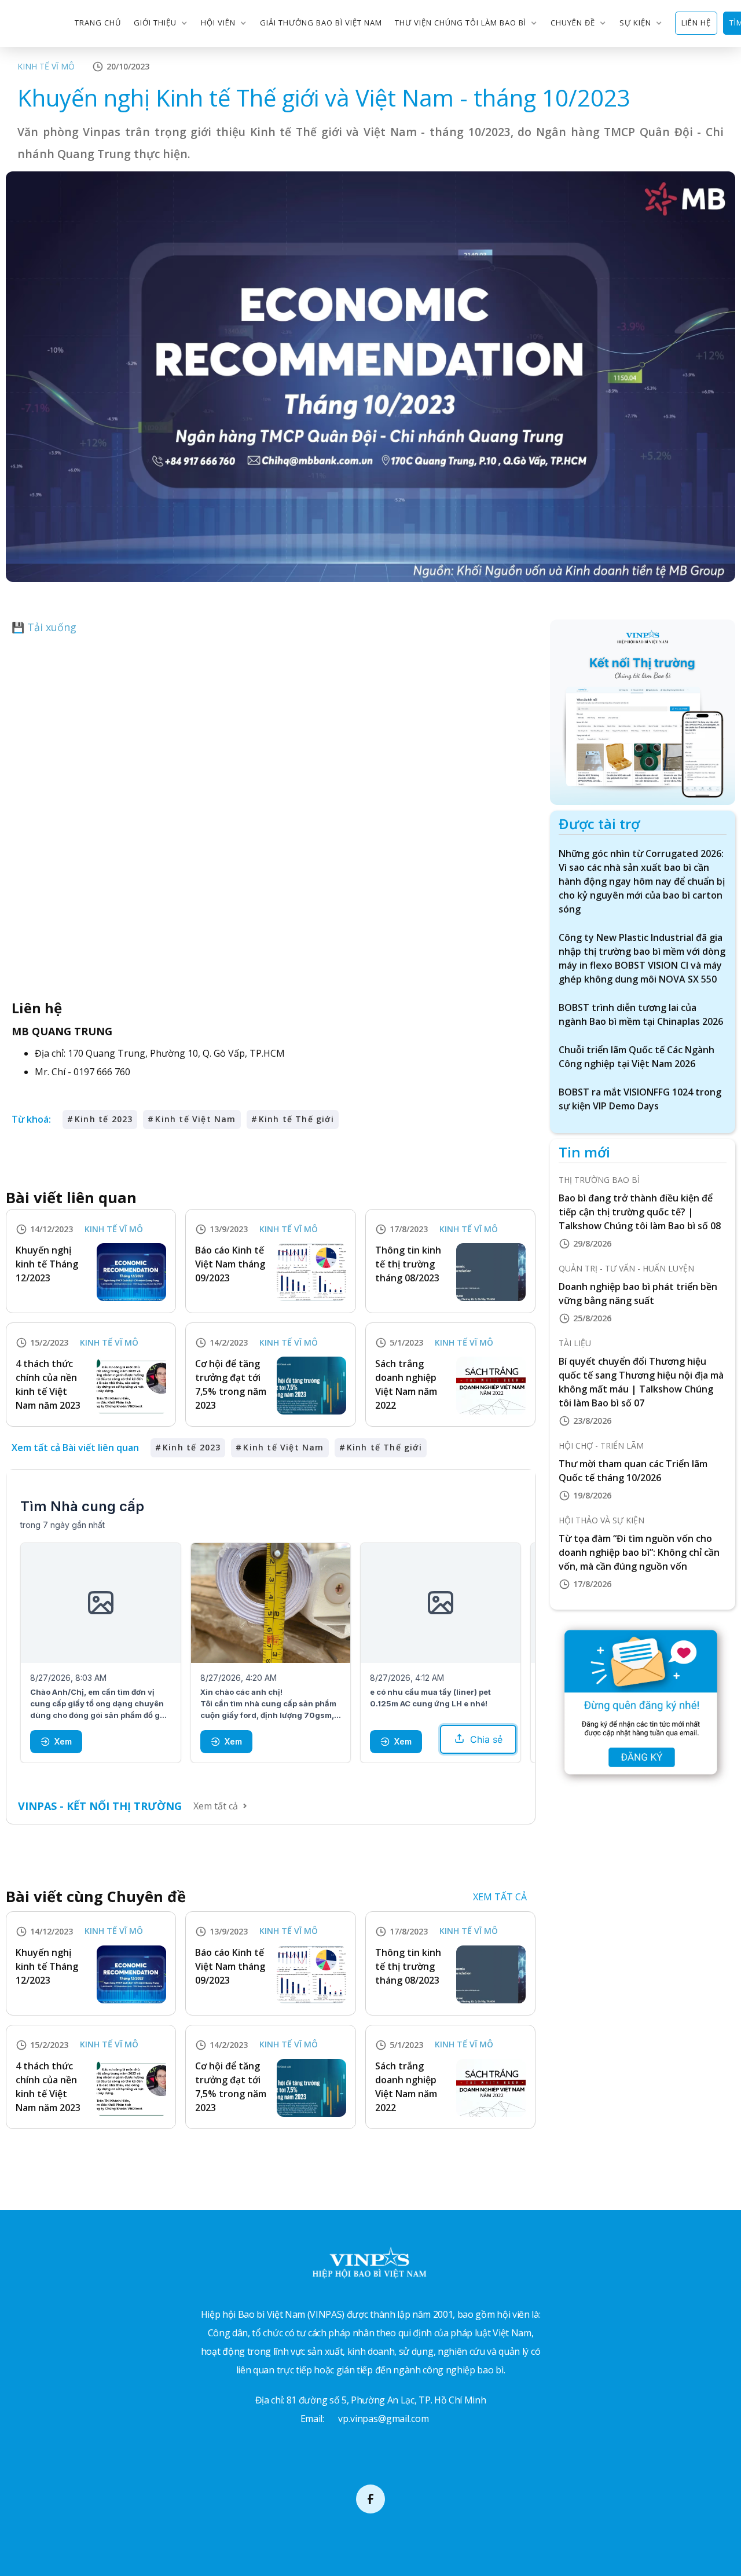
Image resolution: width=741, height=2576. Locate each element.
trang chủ (98, 23)
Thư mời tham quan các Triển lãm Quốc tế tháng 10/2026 (633, 1471)
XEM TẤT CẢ (500, 1897)
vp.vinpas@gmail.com (383, 2419)
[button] (161, 23)
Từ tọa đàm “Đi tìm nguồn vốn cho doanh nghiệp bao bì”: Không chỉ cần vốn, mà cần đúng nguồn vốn (639, 1552)
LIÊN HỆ (696, 23)
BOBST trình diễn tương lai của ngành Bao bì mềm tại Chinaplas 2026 (641, 1014)
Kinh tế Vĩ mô (46, 66)
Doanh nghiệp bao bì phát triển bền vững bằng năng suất (638, 1294)
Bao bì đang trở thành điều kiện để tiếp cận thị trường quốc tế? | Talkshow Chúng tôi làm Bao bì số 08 (640, 1212)
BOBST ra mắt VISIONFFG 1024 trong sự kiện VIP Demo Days (640, 1099)
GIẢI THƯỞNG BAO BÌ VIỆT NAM (321, 23)
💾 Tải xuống (44, 627)
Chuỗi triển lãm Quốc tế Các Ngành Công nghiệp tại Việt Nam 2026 (637, 1057)
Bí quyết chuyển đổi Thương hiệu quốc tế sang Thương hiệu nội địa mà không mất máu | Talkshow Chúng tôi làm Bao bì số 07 (641, 1382)
